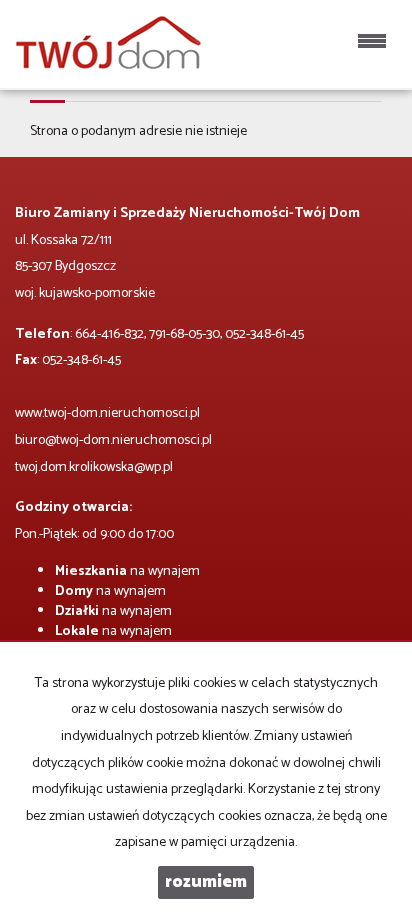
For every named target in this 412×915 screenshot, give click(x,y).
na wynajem (127, 571)
